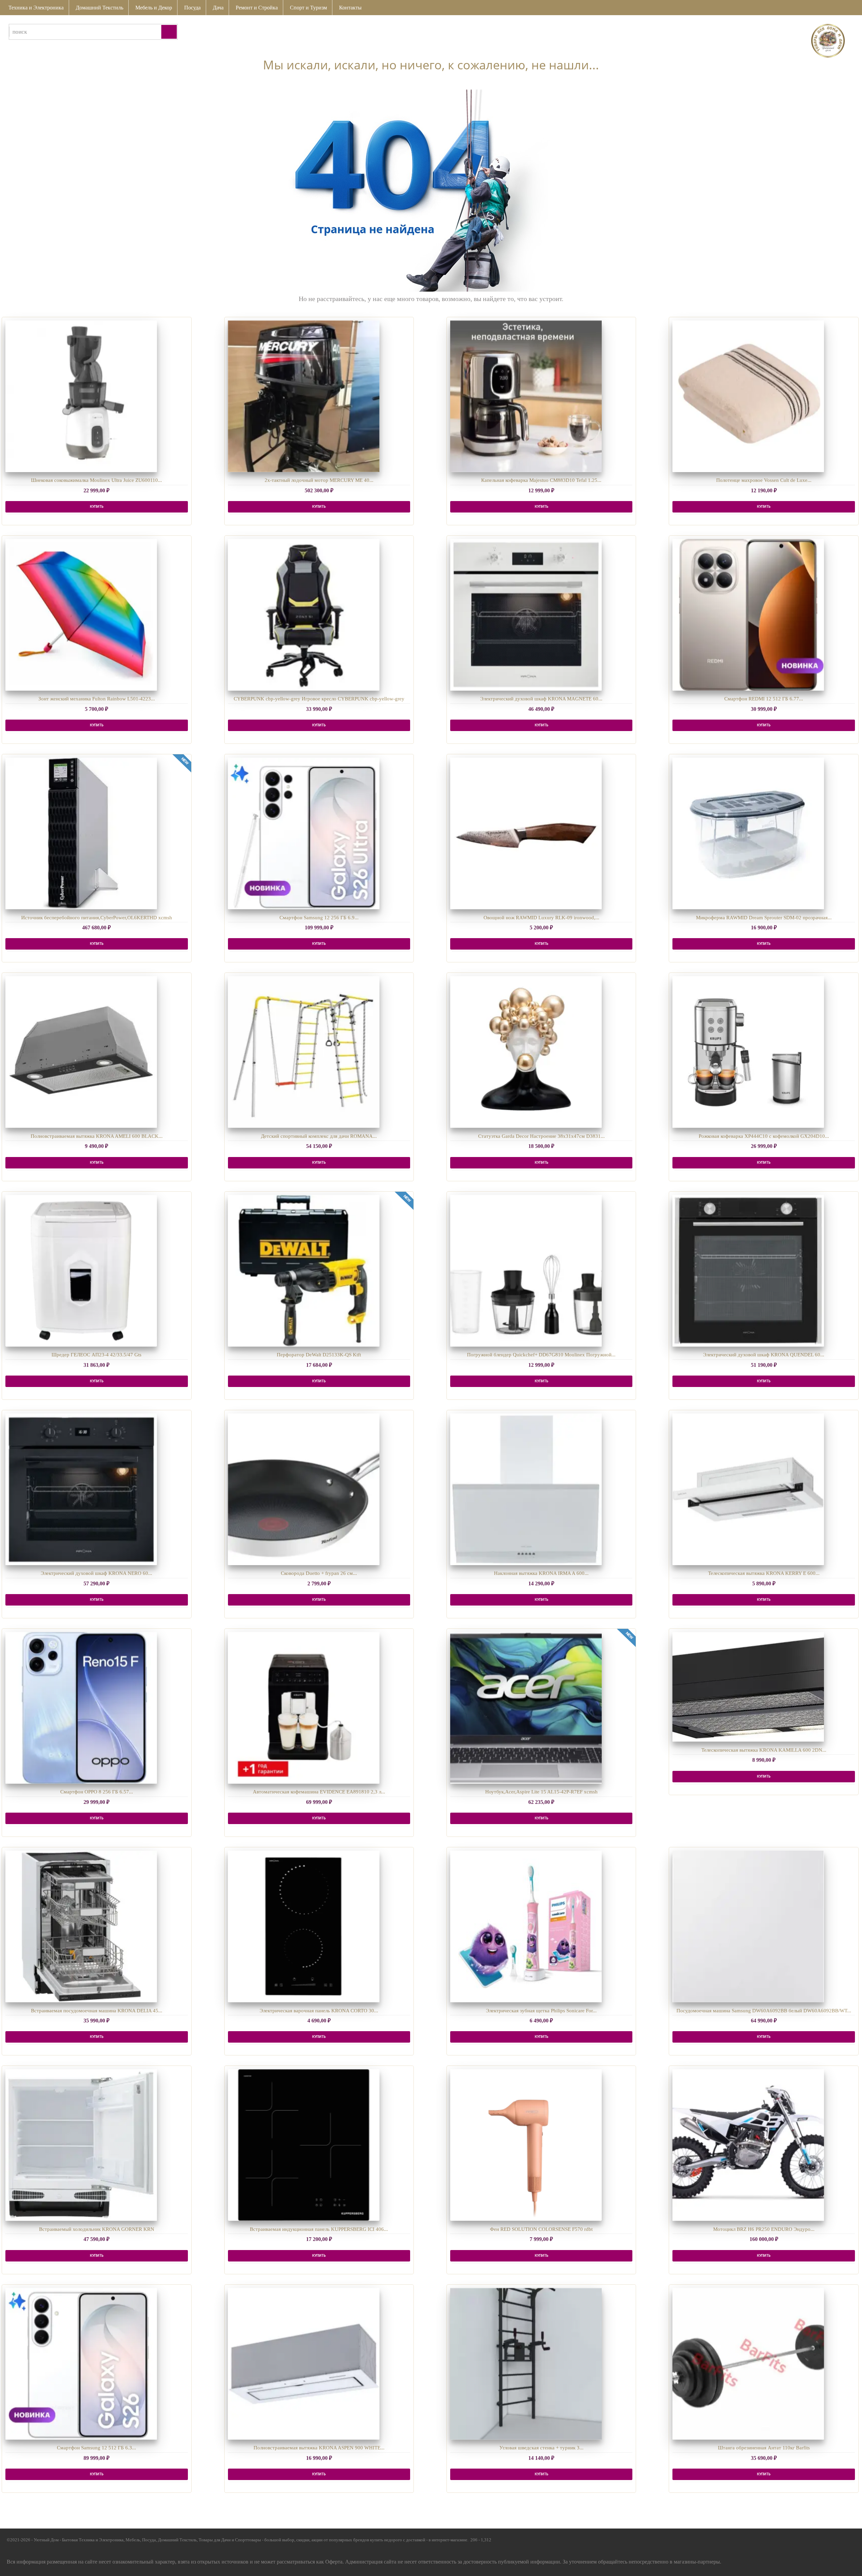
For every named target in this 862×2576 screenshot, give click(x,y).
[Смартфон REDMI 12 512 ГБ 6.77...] (748, 615)
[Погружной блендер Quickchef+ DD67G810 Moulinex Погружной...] (526, 1271)
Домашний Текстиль (100, 8)
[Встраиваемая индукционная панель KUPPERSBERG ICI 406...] (304, 2145)
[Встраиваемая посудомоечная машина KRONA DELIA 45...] (81, 1926)
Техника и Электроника (36, 8)
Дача (218, 8)
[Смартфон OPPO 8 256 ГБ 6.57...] (81, 1708)
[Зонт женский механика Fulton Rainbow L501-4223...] (81, 615)
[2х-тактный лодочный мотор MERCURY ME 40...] (304, 396)
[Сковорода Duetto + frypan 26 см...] (304, 1489)
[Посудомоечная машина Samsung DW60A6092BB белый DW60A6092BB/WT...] (748, 1926)
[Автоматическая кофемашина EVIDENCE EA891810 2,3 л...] (304, 1708)
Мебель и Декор (154, 8)
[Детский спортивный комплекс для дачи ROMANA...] (304, 1052)
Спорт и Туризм (308, 8)
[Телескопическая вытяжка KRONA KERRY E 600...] (748, 1489)
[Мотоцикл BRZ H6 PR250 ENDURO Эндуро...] (748, 2145)
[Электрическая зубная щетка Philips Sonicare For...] (526, 1926)
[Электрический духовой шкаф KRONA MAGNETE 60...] (526, 615)
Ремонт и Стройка (257, 8)
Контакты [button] (350, 8)
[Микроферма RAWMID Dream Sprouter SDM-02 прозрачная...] (748, 833)
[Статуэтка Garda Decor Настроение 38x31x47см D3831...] (526, 1052)
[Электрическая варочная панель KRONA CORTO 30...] (304, 1926)
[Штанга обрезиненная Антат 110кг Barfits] (748, 2364)
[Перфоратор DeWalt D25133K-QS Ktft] (304, 1271)
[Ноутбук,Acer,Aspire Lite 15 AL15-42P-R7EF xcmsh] (526, 1708)
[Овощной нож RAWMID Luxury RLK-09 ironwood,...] (526, 833)
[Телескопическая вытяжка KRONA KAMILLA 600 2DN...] (748, 1687)
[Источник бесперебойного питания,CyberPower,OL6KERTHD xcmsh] (81, 833)
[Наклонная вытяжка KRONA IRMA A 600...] (526, 1489)
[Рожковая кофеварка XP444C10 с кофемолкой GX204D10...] (748, 1052)
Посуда (192, 8)
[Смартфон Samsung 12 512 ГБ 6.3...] (81, 2364)
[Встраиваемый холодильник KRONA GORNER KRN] (81, 2145)
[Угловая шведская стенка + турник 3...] (526, 2364)
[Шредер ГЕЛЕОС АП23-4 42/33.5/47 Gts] (81, 1271)
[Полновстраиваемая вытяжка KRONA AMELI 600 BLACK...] (81, 1052)
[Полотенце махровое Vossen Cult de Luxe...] (748, 396)
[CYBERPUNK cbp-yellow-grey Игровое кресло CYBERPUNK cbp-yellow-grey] (304, 615)
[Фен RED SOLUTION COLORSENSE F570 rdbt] (526, 2145)
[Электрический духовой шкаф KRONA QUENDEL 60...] (748, 1271)
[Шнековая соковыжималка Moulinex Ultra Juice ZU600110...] (81, 396)
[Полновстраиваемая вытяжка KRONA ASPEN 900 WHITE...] (304, 2364)
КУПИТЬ (97, 507)
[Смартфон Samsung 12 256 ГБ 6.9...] (304, 833)
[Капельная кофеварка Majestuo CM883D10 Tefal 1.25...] (526, 396)
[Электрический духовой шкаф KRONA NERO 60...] (81, 1489)
